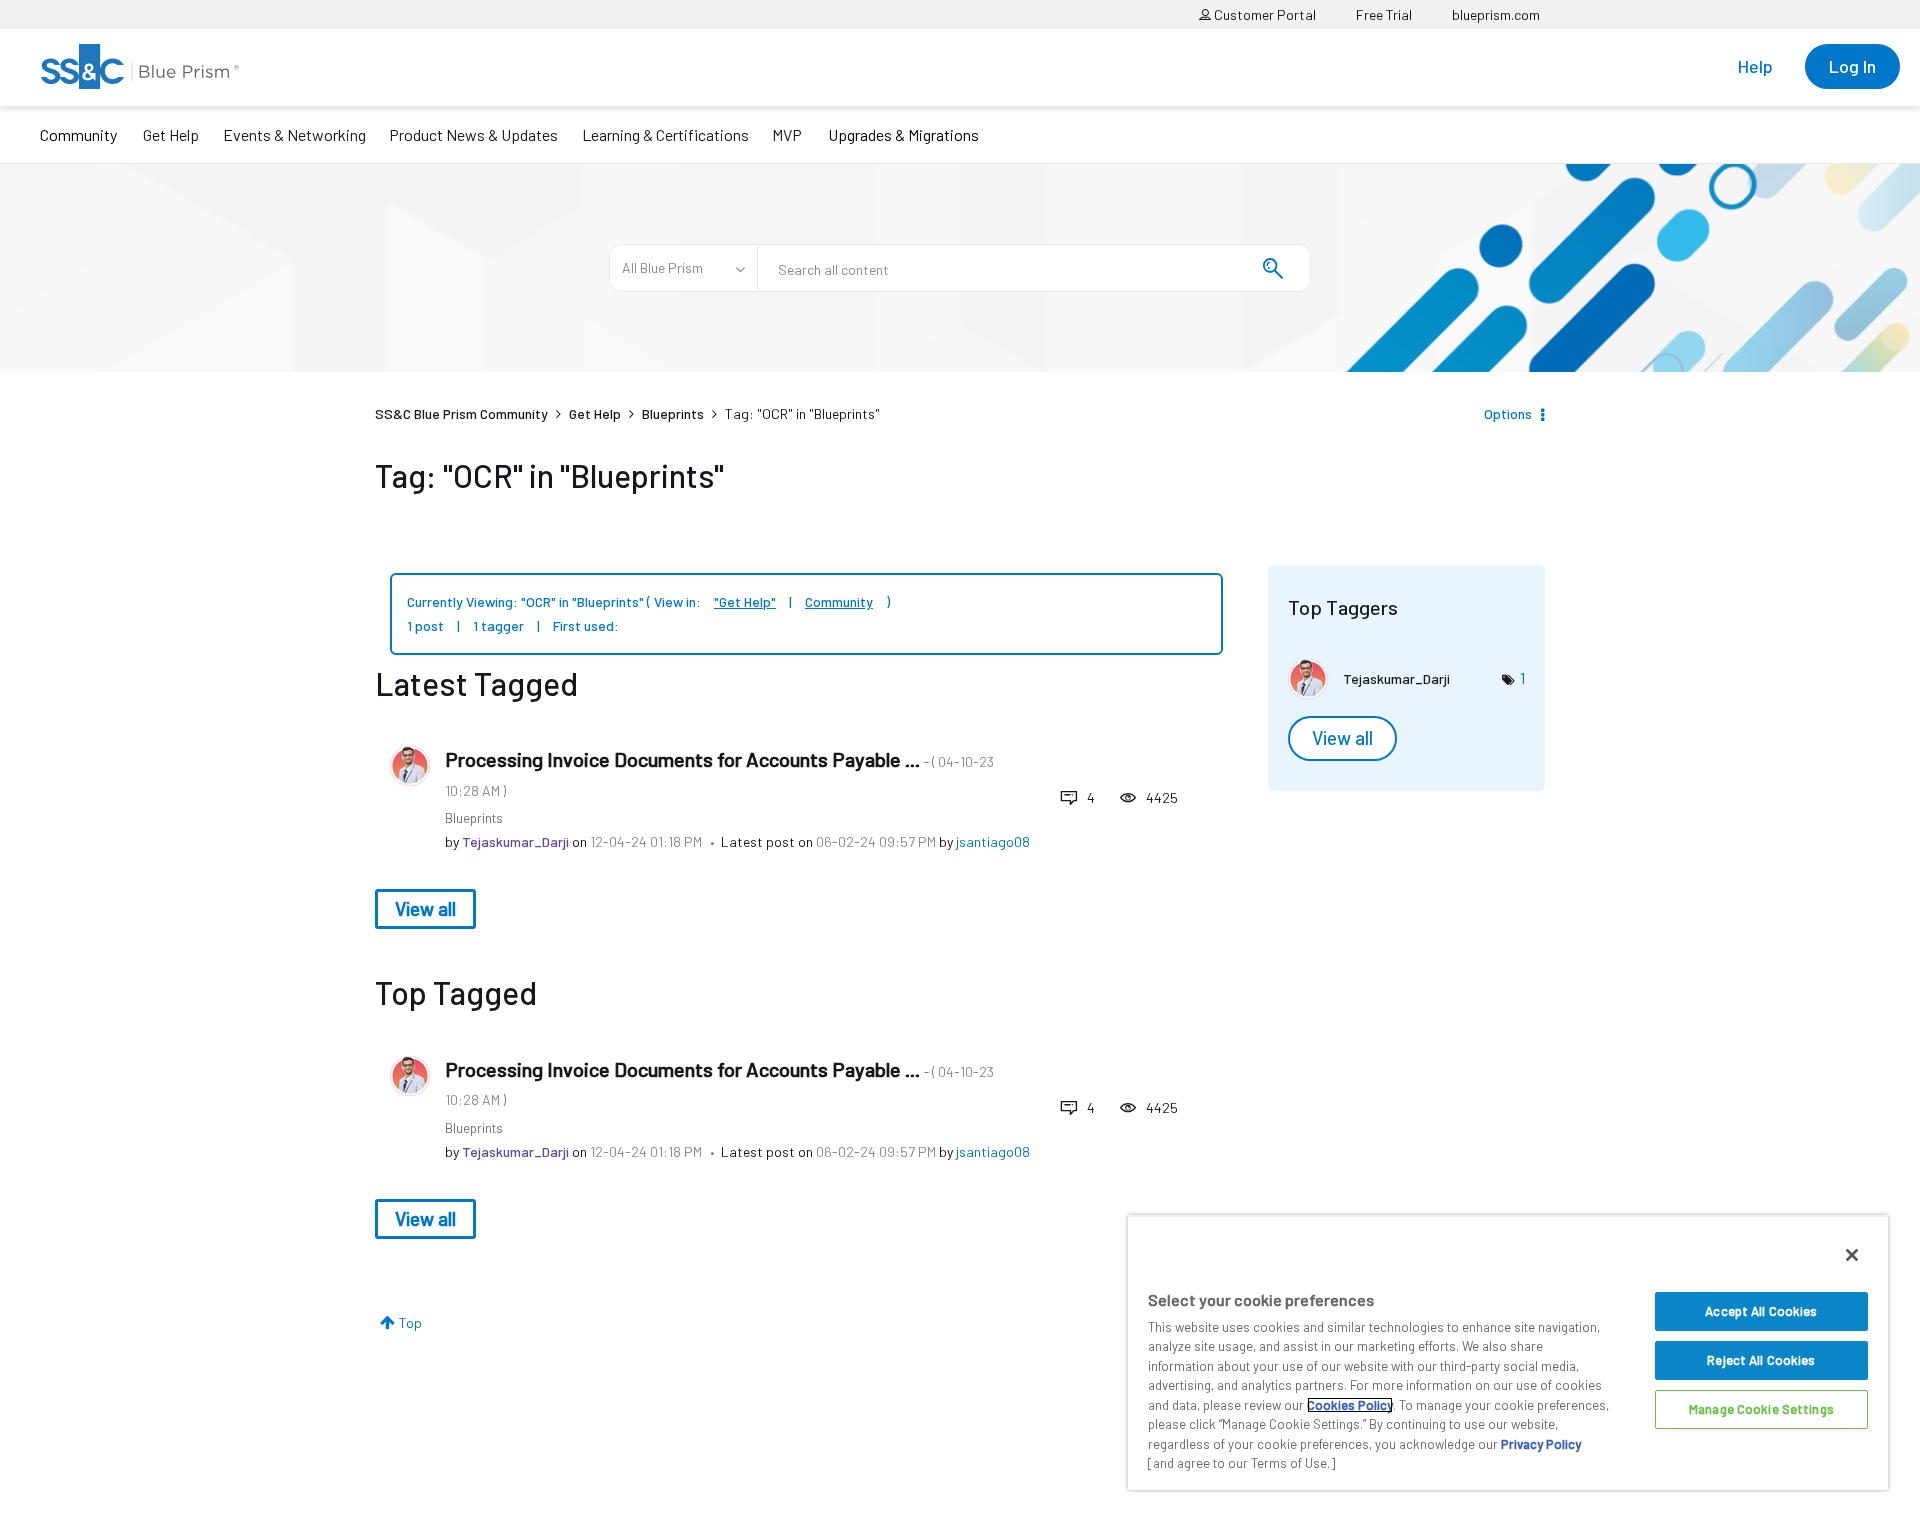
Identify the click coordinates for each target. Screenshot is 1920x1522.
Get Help (171, 134)
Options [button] (1508, 413)
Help (1755, 66)
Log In (1852, 66)
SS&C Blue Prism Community (461, 413)
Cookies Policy (1350, 1405)
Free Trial (1384, 14)
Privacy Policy (1541, 1444)
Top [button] (410, 1322)
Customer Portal (1263, 14)
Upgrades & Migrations (903, 134)
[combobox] (1034, 268)
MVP (787, 134)
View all (425, 908)
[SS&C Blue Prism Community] (140, 66)
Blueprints (673, 413)
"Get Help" (745, 601)
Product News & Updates (473, 134)
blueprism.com (1496, 14)
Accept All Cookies (1761, 1311)
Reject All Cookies (1761, 1360)
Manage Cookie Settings (1761, 1409)
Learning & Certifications (665, 134)
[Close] (1852, 1255)
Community (78, 134)
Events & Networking (294, 134)
